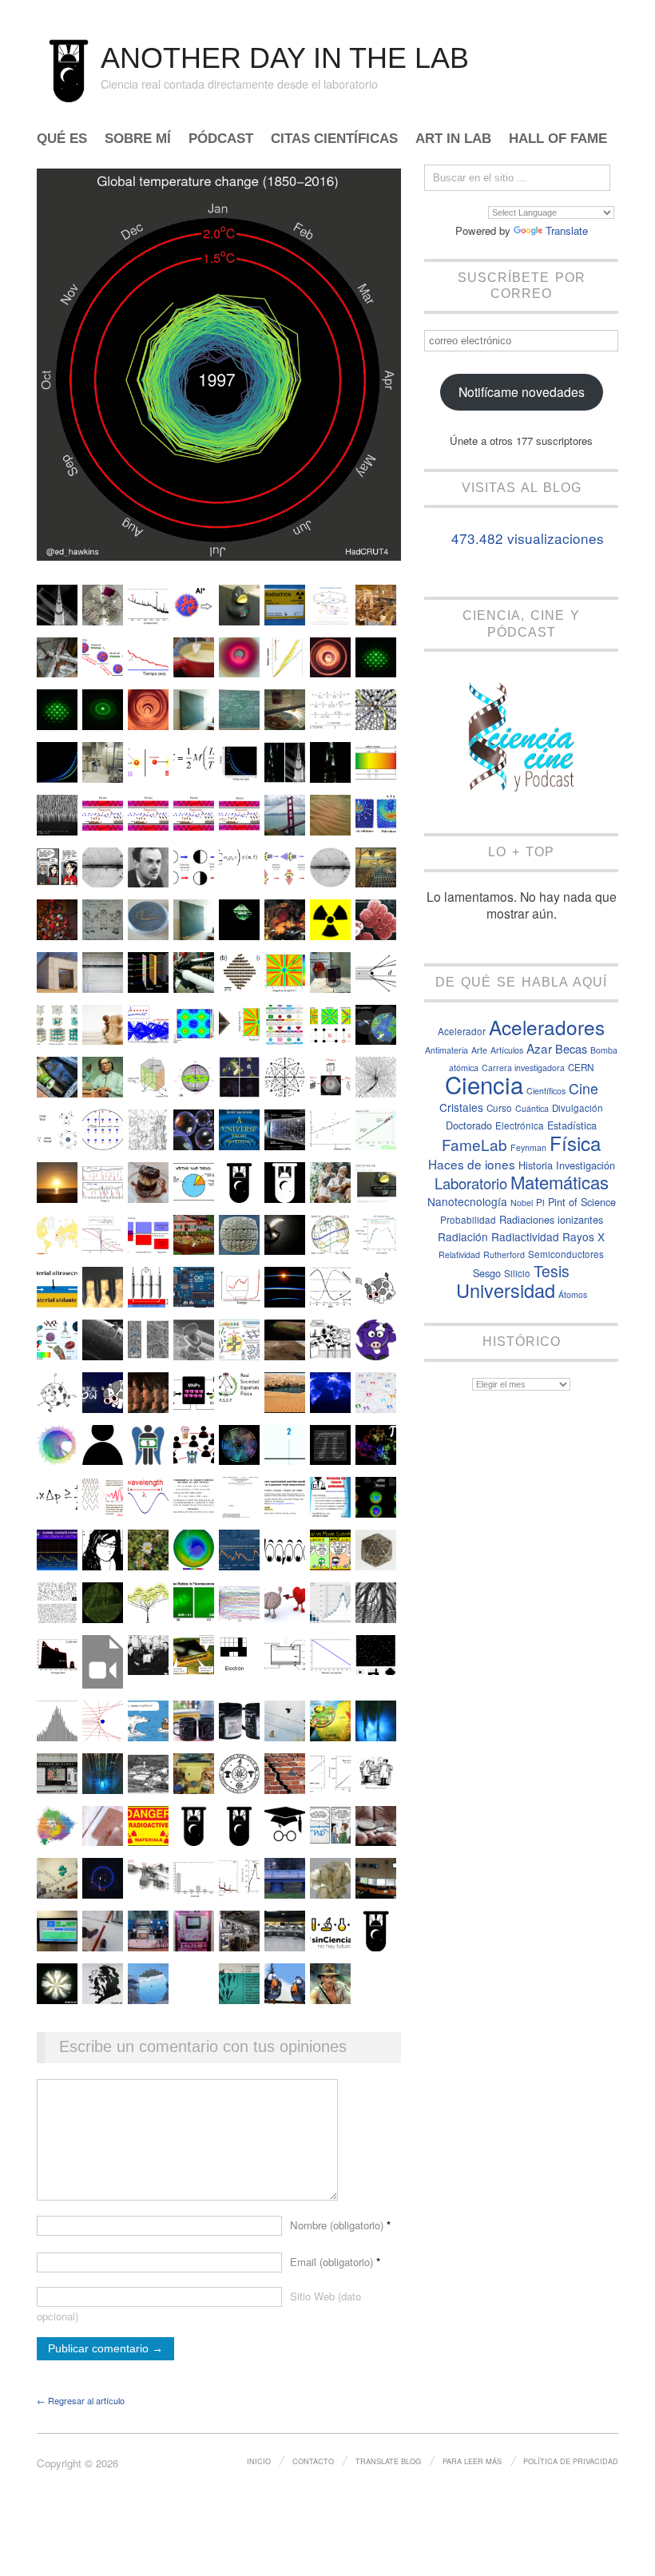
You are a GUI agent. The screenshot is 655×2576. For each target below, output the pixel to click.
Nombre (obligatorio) (340, 2225)
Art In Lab (453, 139)
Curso (499, 1108)
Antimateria (447, 1050)
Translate (567, 230)
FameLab (474, 1144)
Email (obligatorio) (335, 2262)
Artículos (507, 1050)
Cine (584, 1088)
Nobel (522, 1203)
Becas (571, 1048)
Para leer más (472, 2461)
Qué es (62, 139)
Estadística (572, 1125)
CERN (581, 1067)
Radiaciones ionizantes (551, 1219)
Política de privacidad (571, 2461)
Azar (539, 1048)
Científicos (546, 1091)
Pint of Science (582, 1202)
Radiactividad (525, 1236)
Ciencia (484, 1084)
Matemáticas (560, 1182)
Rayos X (584, 1236)
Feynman (528, 1147)
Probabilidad (468, 1220)
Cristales (461, 1107)
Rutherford (504, 1254)
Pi (540, 1202)
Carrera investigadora (523, 1068)
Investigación (586, 1165)
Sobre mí (138, 139)
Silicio (517, 1273)
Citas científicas (334, 139)
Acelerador (462, 1031)
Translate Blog (388, 2461)
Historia (536, 1165)
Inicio (259, 2461)
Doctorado (469, 1125)
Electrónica (520, 1125)
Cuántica (532, 1108)
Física (575, 1143)
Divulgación (578, 1108)
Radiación (463, 1236)
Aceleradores (547, 1027)
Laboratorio (471, 1183)
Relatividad (459, 1254)
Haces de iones (472, 1164)
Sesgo (487, 1273)
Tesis (552, 1271)
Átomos (573, 1294)
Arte (479, 1050)
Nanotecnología (467, 1201)
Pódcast (221, 139)
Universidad (506, 1290)
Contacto (313, 2461)
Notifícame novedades (522, 391)
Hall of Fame (558, 139)
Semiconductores (566, 1254)
